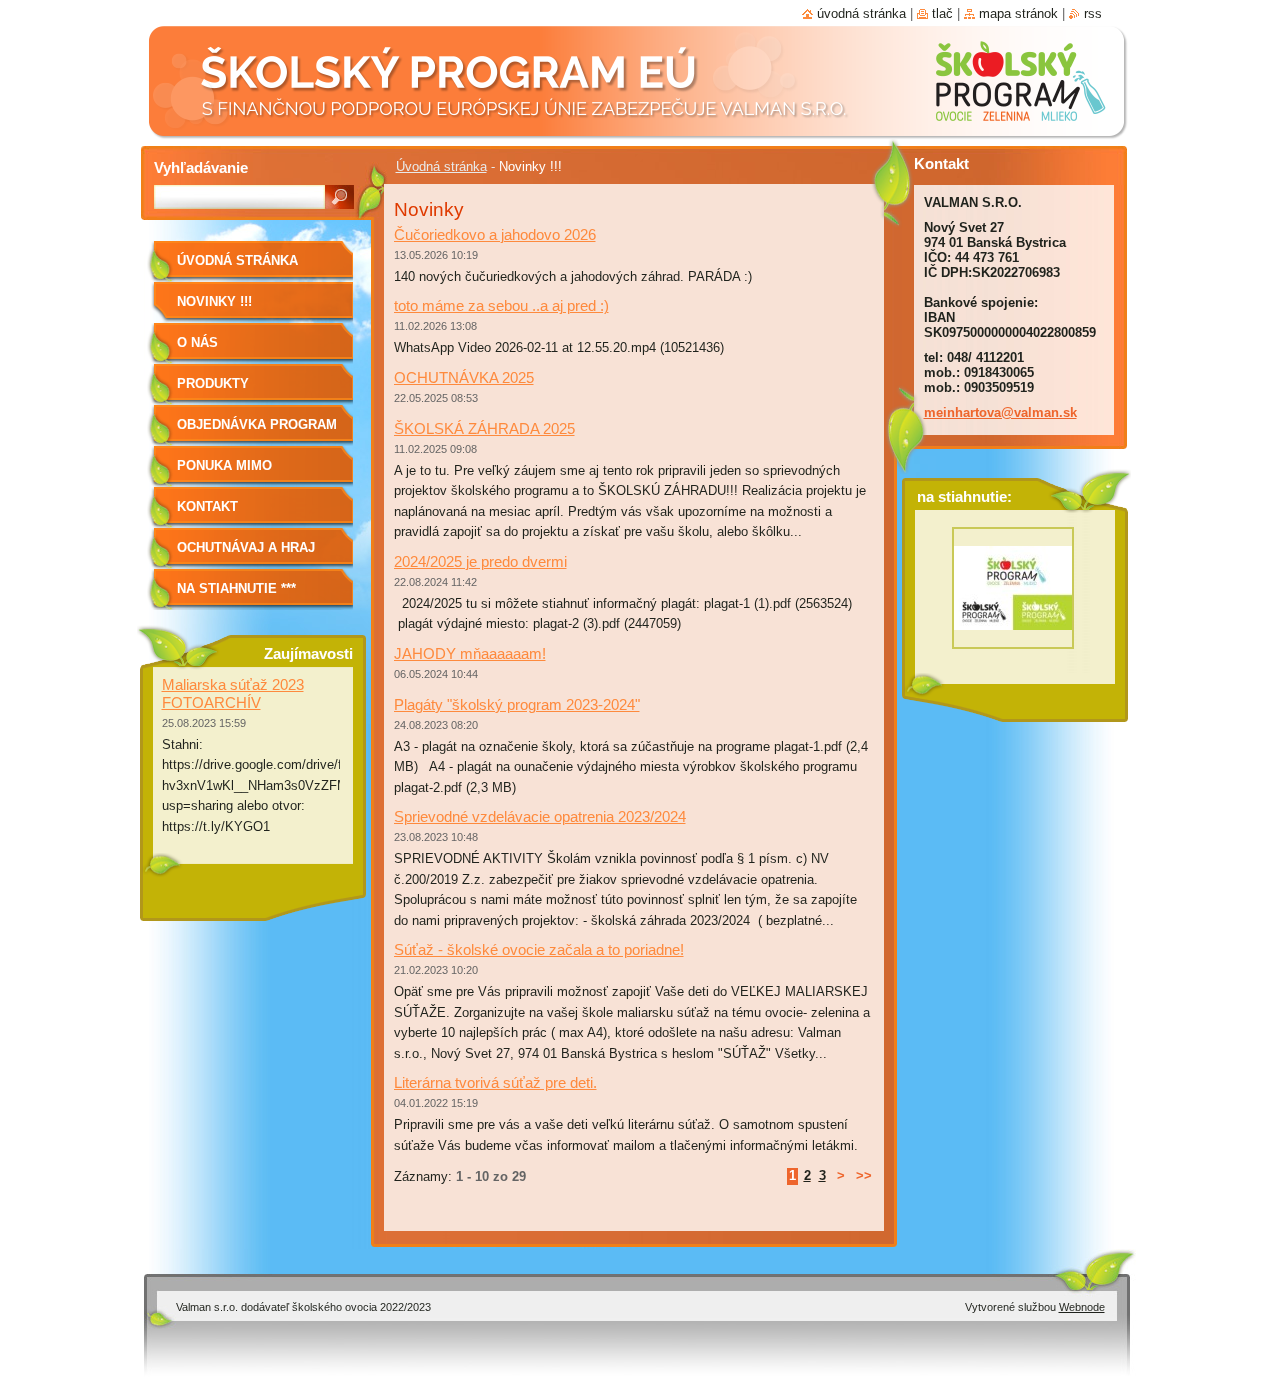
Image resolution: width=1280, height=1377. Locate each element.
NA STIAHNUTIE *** (236, 588)
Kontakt (207, 506)
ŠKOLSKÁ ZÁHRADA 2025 (484, 428)
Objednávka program (257, 424)
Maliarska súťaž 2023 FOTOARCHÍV (233, 693)
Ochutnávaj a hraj (246, 547)
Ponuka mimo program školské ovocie (244, 472)
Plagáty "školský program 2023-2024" (517, 704)
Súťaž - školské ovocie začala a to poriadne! (539, 949)
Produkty (213, 383)
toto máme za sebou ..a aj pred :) (501, 305)
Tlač (942, 13)
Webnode (1082, 1307)
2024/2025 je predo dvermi (480, 561)
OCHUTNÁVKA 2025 (464, 377)
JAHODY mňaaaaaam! (470, 653)
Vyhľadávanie (201, 167)
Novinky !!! (214, 301)
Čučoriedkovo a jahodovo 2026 (495, 234)
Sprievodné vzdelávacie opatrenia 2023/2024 (540, 816)
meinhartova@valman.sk (1000, 412)
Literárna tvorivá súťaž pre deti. (495, 1082)
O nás (197, 342)
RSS (1093, 13)
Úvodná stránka (441, 166)
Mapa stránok (1018, 13)
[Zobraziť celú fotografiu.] (1013, 593)
